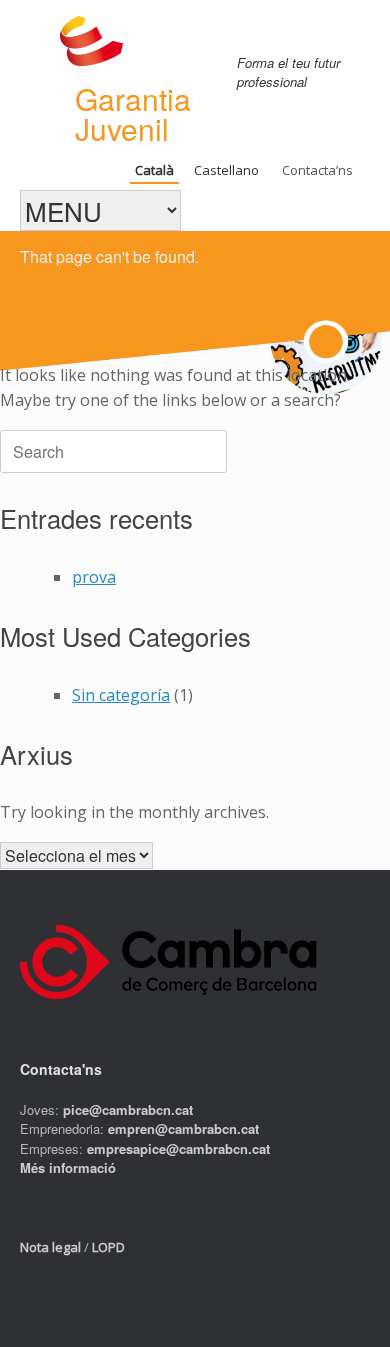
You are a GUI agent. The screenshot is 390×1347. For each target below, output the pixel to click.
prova (94, 577)
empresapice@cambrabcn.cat (178, 1148)
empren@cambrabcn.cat (183, 1128)
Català (154, 170)
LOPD (108, 1247)
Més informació (68, 1167)
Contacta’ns (317, 170)
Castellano (226, 170)
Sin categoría (121, 695)
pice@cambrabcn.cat (128, 1109)
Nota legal (50, 1247)
